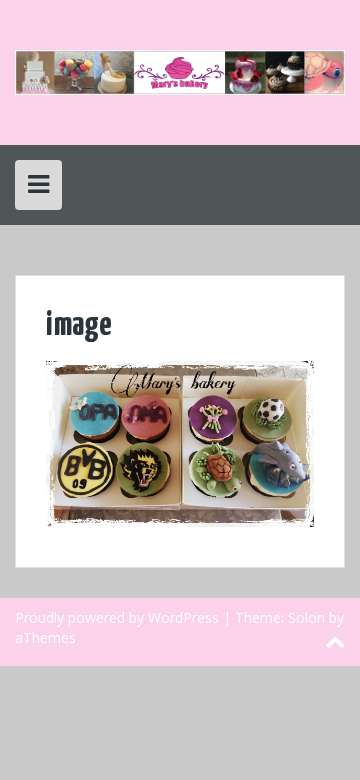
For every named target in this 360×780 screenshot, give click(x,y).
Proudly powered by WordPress (117, 617)
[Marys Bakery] (180, 70)
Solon (306, 617)
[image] (180, 442)
